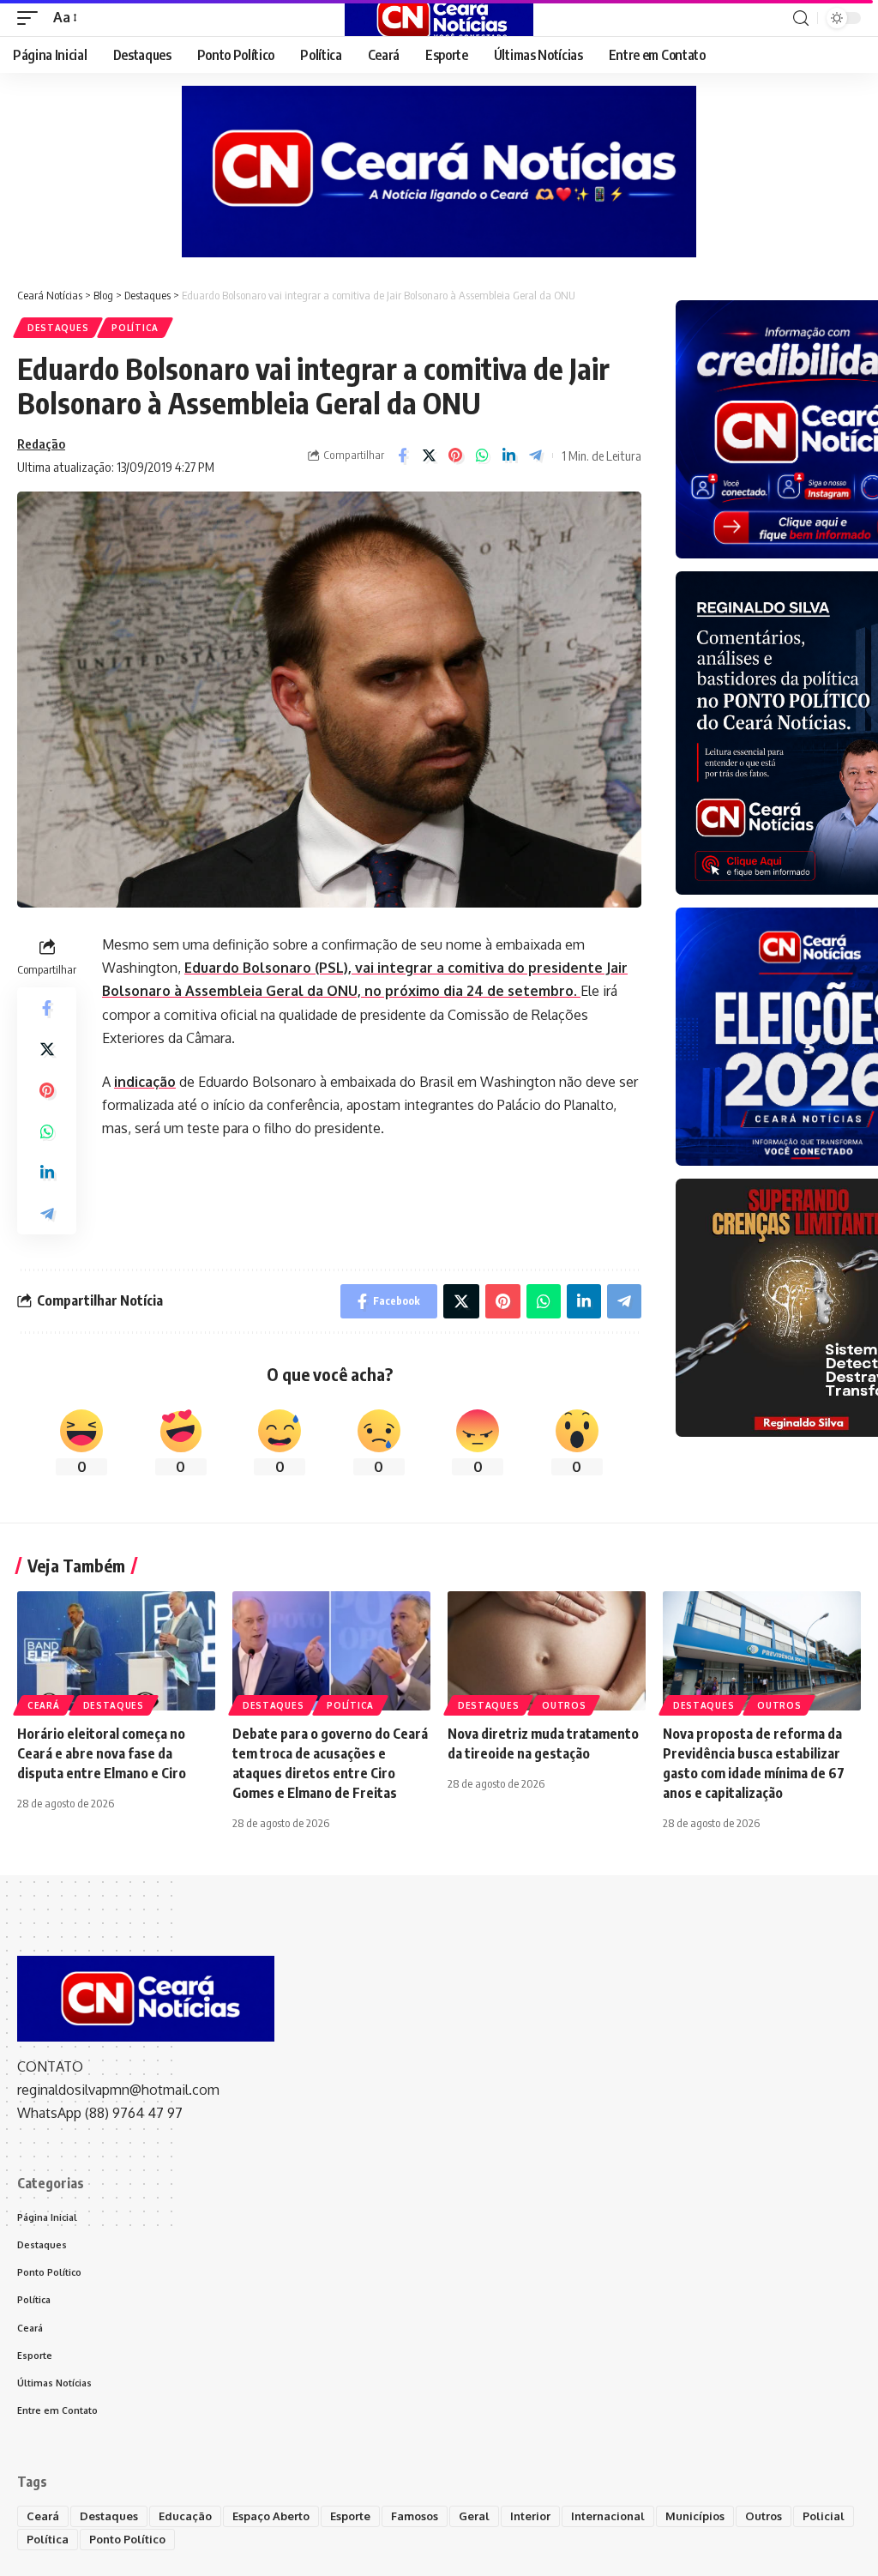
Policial (824, 2516)
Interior (530, 2516)
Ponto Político (127, 2539)
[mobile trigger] (32, 18)
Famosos (415, 2516)
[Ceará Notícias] (439, 18)
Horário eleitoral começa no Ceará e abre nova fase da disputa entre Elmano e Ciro (102, 1753)
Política (135, 328)
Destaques (58, 328)
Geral (474, 2516)
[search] (801, 18)
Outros (564, 1705)
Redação (41, 443)
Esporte (350, 2516)
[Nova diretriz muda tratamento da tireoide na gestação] (547, 1651)
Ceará (44, 1705)
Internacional (608, 2516)
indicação (145, 1082)
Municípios (695, 2516)
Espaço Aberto (271, 2516)
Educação (185, 2516)
